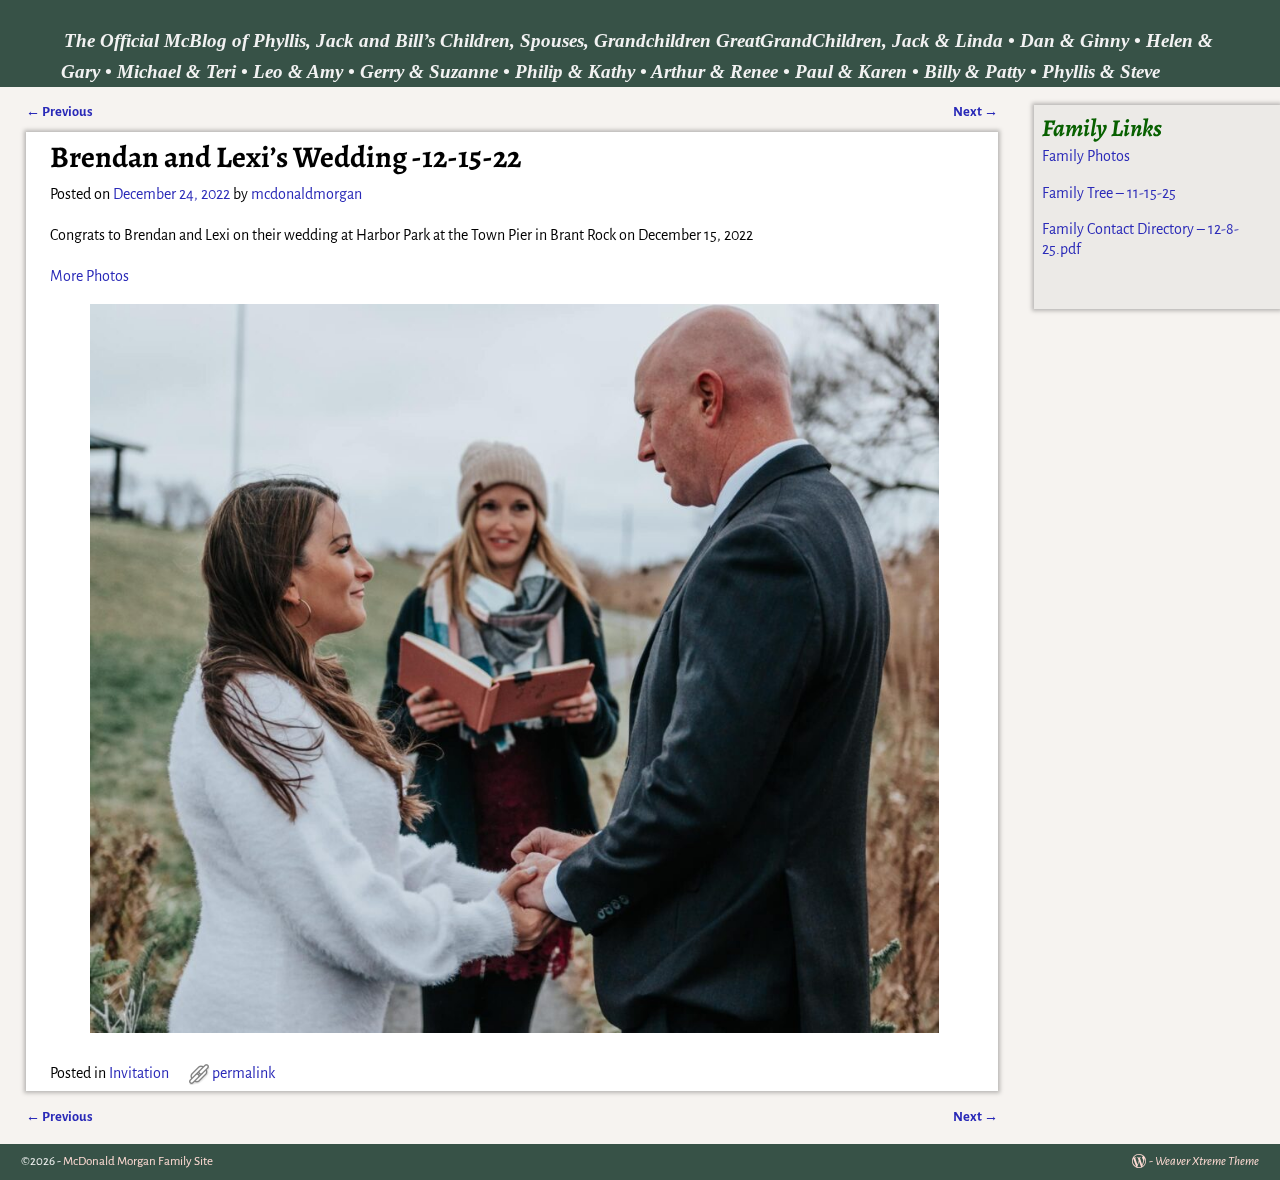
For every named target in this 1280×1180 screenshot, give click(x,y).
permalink (243, 1073)
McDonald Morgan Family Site (138, 1161)
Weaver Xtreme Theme (1207, 1161)
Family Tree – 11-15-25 (1109, 193)
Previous (59, 111)
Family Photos (1086, 156)
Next (975, 111)
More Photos (89, 276)
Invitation (139, 1073)
